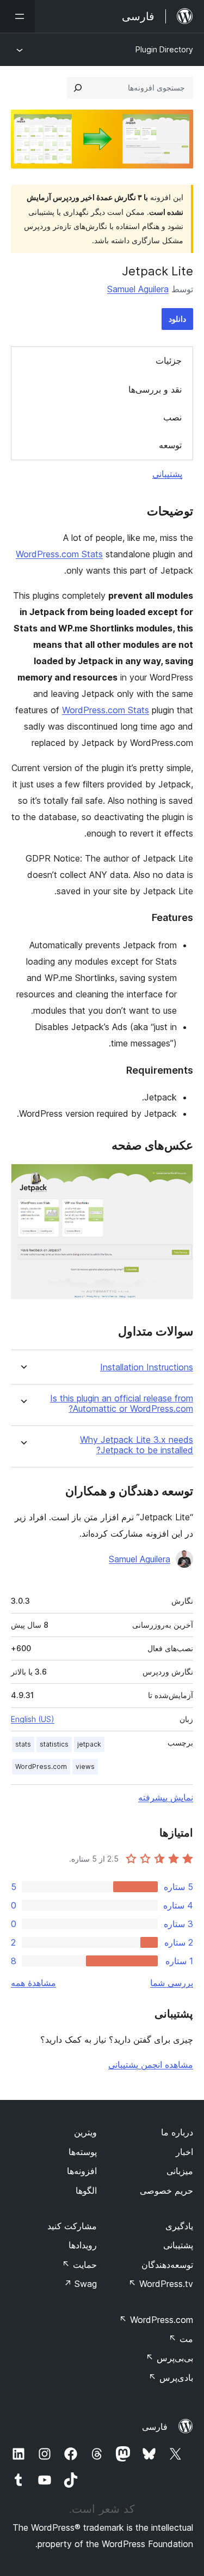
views (85, 1767)
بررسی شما (172, 1983)
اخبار (184, 2152)
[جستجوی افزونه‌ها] (78, 88)
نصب (172, 417)
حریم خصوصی (166, 2190)
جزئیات (169, 360)
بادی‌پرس (171, 2378)
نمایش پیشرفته (166, 1797)
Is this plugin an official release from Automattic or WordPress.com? (122, 1404)
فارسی (155, 2427)
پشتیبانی (167, 474)
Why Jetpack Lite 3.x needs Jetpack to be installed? (137, 1445)
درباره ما (177, 2132)
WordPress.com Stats (59, 554)
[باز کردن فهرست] (17, 16)
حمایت (79, 2265)
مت (181, 2339)
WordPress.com (41, 1767)
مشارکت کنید (72, 2226)
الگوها (86, 2190)
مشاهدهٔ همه (33, 1983)
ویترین (85, 2132)
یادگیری (179, 2226)
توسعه (170, 445)
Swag (80, 2284)
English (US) (33, 1719)
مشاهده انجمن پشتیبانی (151, 2065)
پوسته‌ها (83, 2152)
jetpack (89, 1744)
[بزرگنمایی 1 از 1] (178, 1178)
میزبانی (180, 2171)
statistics (54, 1744)
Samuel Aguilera (138, 289)
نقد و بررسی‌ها (155, 389)
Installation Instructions (147, 1367)
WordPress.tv (161, 2284)
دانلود (177, 319)
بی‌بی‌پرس (169, 2358)
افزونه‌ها (82, 2171)
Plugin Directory (164, 49)
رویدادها (83, 2245)
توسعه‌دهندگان (167, 2265)
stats (23, 1744)
